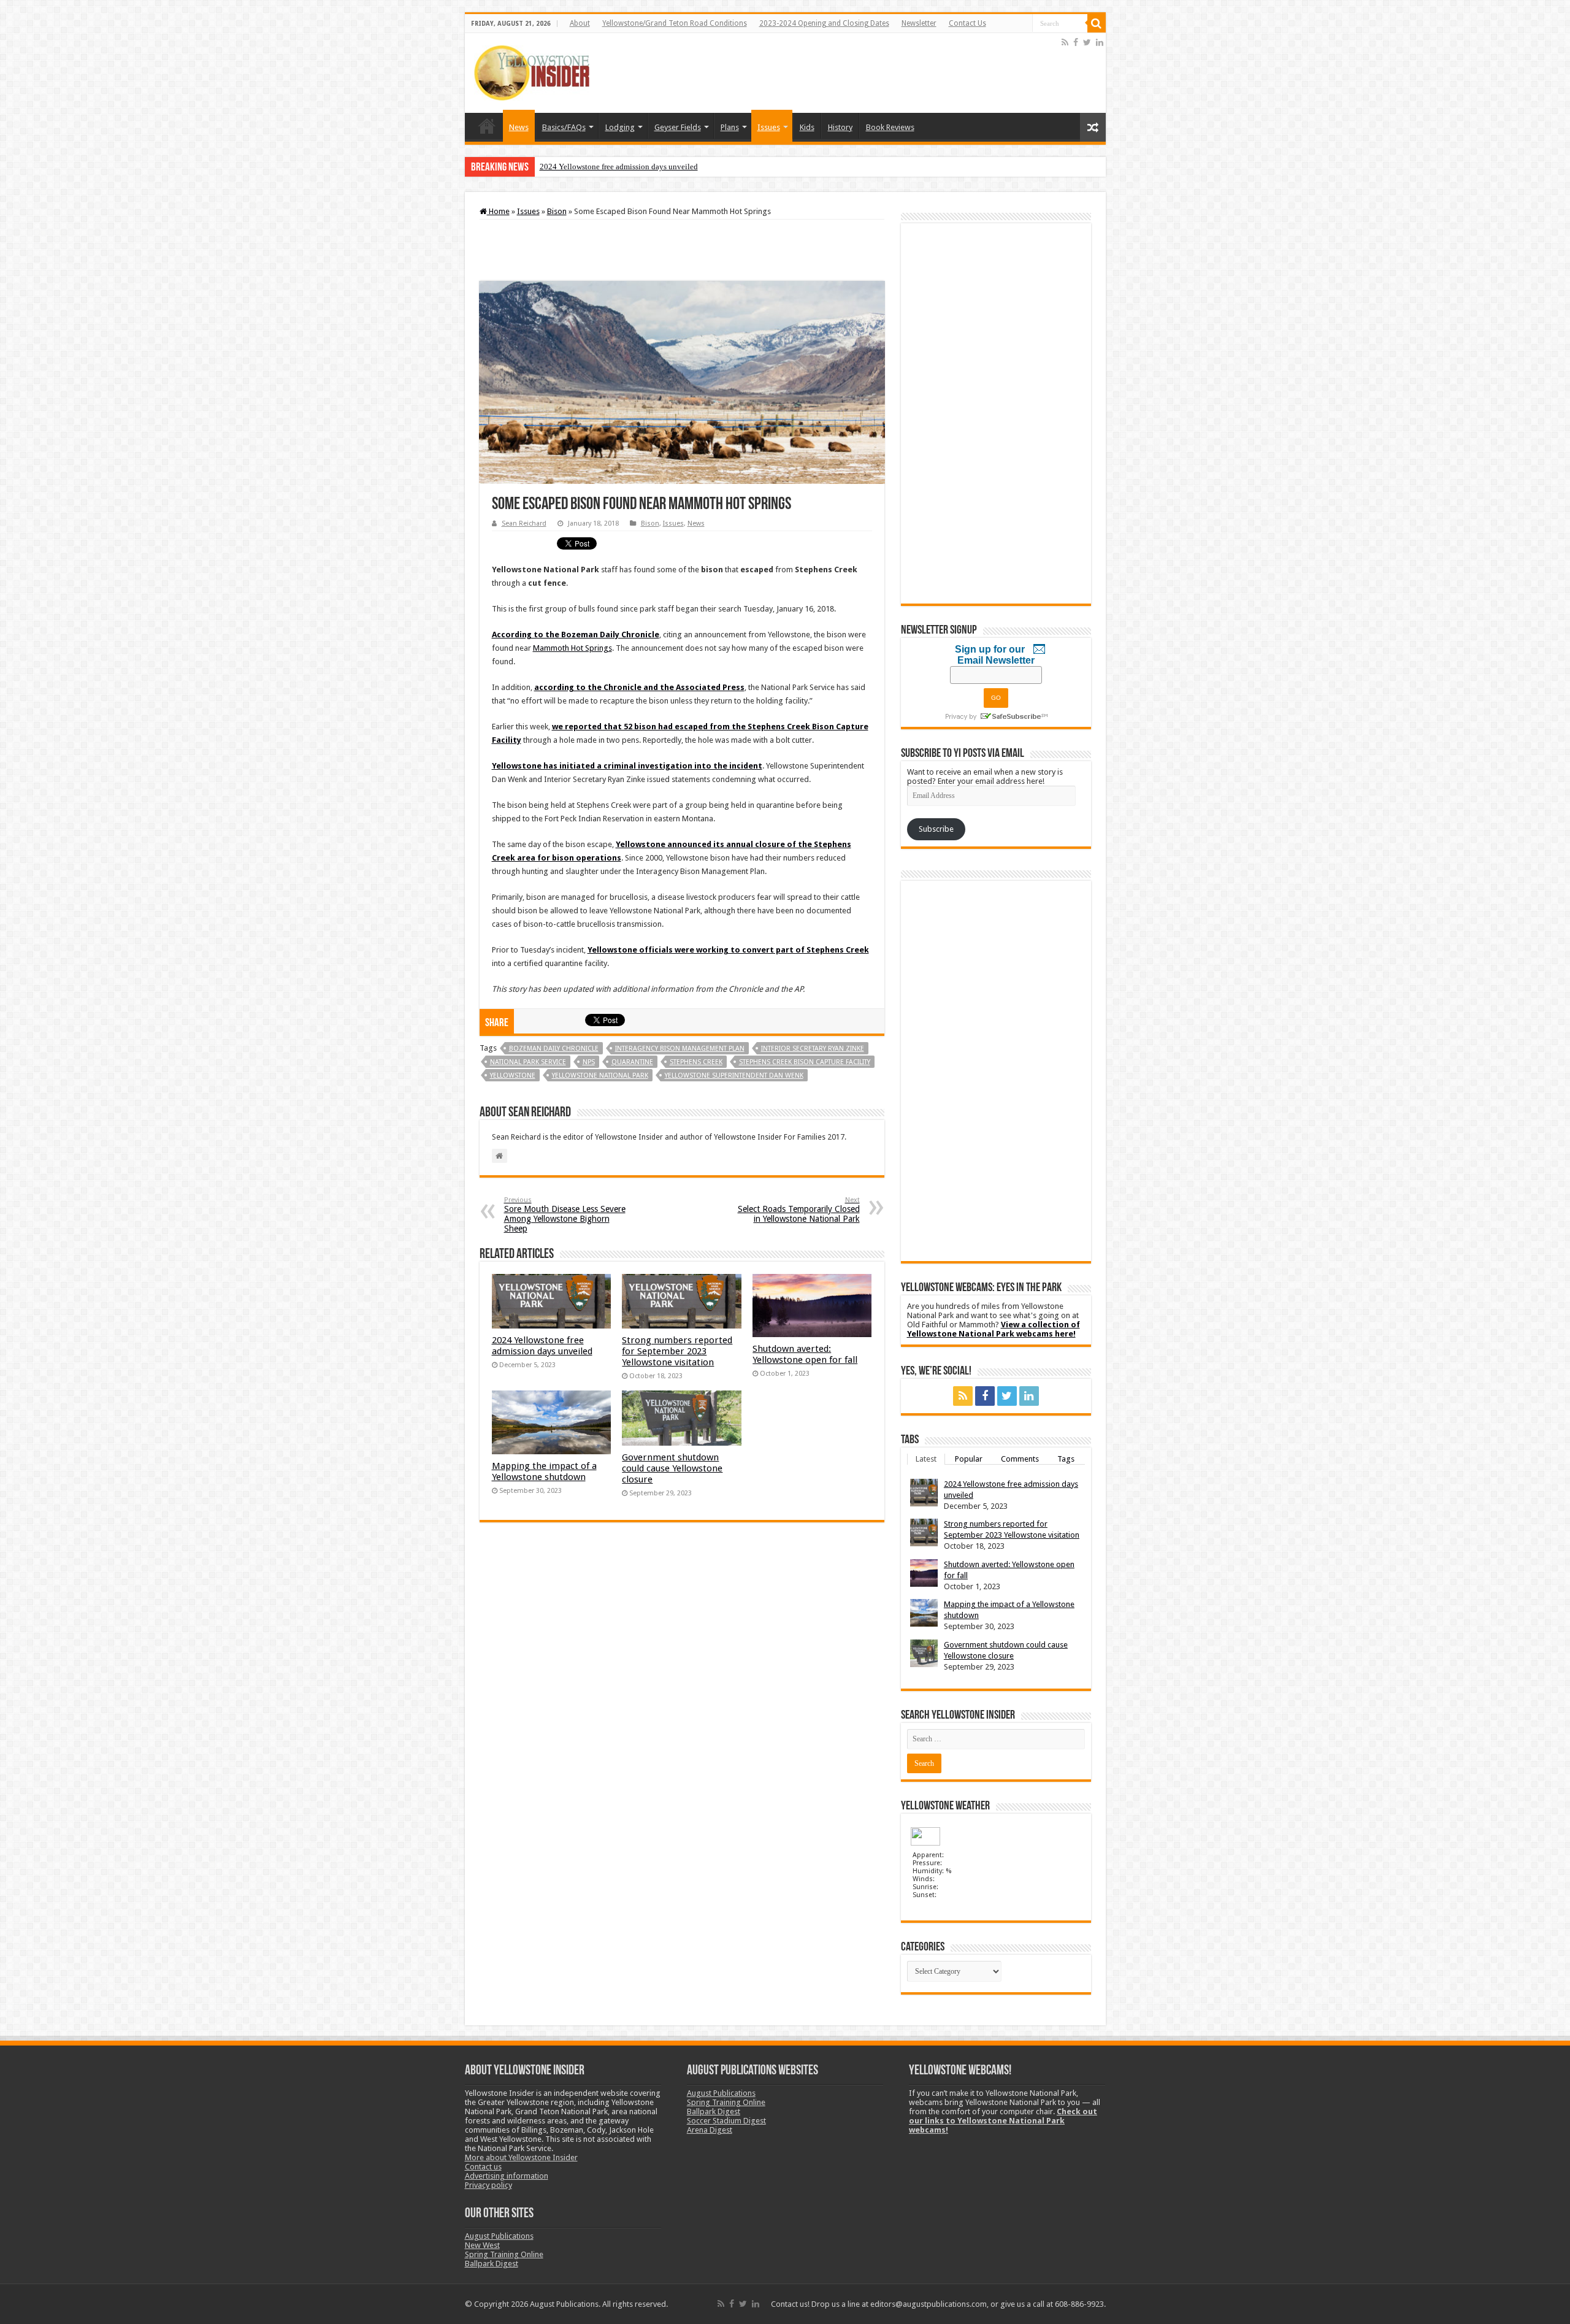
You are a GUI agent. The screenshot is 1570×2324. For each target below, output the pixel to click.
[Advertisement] (836, 73)
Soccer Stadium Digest (726, 2121)
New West (482, 2245)
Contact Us (967, 23)
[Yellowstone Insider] (532, 71)
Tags (1066, 1459)
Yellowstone (513, 1076)
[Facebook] (1076, 42)
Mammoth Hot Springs (572, 648)
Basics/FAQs (564, 127)
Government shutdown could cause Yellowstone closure (672, 1468)
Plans (730, 127)
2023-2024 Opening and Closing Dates (824, 23)
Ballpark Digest (492, 2264)
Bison (557, 211)
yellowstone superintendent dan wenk (734, 1076)
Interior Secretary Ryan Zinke (813, 1049)
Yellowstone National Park (600, 1076)
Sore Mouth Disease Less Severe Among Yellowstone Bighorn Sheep (565, 1215)
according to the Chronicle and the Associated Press (639, 687)
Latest (926, 1459)
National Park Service (528, 1062)
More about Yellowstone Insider (521, 2157)
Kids (807, 127)
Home (487, 126)
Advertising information (507, 2176)
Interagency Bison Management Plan (680, 1049)
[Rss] (1065, 42)
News (519, 127)
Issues (769, 127)
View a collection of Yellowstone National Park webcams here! (994, 1329)
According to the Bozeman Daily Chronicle (576, 635)
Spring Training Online (504, 2254)
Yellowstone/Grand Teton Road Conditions (675, 23)
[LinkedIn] (1100, 42)
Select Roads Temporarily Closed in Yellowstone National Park (799, 1210)
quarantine (632, 1062)
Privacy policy (488, 2185)
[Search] (1097, 23)
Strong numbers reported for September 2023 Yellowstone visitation (677, 1351)
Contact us (483, 2167)
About (580, 23)
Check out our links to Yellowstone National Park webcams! (1003, 2121)
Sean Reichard (524, 523)
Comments (1020, 1459)
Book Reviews (890, 127)
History (840, 127)
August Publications (499, 2236)
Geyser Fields (678, 127)
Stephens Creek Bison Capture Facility (805, 1062)
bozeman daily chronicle (554, 1049)
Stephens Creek (696, 1062)
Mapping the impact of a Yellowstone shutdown (544, 1471)
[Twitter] (1087, 42)
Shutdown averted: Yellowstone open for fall (805, 1354)
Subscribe (936, 829)
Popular (969, 1459)
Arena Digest (710, 2130)
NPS (589, 1062)
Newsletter (919, 23)
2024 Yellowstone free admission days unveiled (619, 167)
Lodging (620, 127)
